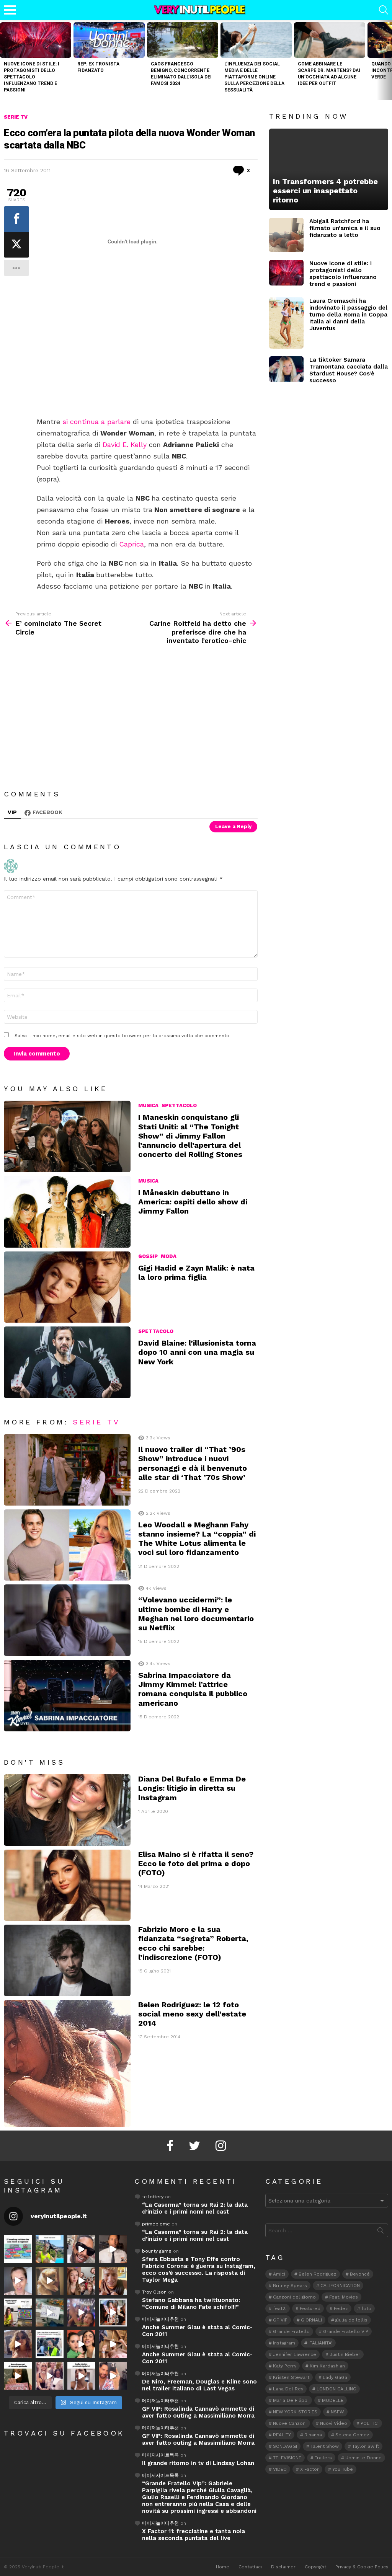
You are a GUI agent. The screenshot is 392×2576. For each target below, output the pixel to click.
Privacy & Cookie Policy (362, 2567)
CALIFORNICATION (340, 2286)
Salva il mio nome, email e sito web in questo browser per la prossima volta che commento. (122, 1036)
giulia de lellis (351, 2320)
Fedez (341, 2308)
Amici (279, 2274)
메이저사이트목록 (160, 2455)
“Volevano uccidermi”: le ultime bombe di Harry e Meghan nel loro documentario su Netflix (196, 1614)
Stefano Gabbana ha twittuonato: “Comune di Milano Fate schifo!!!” (191, 2304)
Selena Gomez (352, 2435)
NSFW (337, 2412)
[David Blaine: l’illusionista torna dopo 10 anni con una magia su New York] (67, 1362)
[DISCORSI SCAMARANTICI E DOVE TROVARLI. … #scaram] (113, 2376)
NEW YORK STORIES (295, 2412)
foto (366, 2308)
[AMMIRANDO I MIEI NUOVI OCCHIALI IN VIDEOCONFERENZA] (18, 2313)
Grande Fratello (291, 2331)
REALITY (282, 2435)
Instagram (284, 2343)
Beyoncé (360, 2274)
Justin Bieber (345, 2354)
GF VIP (280, 2320)
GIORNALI (311, 2320)
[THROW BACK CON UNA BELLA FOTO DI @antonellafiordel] (50, 2249)
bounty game (157, 2251)
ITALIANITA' (320, 2343)
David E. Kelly (125, 445)
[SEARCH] (384, 10)
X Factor (310, 2469)
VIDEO (280, 2469)
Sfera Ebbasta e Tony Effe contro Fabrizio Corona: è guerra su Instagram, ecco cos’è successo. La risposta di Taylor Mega (199, 2269)
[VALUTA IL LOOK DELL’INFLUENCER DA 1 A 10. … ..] (18, 2344)
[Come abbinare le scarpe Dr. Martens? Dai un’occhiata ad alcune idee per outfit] (330, 40)
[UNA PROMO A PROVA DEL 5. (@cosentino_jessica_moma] (81, 2376)
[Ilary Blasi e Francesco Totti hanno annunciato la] (50, 2344)
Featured (310, 2308)
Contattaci (250, 2567)
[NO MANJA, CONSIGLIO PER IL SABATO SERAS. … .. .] (113, 2249)
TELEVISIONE (287, 2458)
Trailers (323, 2458)
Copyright (315, 2567)
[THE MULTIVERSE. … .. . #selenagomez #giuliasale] (81, 2344)
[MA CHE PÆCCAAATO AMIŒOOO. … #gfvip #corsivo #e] (81, 2281)
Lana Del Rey (288, 2389)
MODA (169, 1256)
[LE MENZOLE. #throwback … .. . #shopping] (50, 2313)
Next (388, 60)
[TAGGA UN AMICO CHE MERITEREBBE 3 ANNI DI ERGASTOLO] (113, 2344)
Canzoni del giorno (294, 2297)
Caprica (131, 544)
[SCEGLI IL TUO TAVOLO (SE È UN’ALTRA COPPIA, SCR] (18, 2249)
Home (223, 2567)
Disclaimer (283, 2567)
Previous (4, 60)
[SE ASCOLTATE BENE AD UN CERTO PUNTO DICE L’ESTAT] (81, 2249)
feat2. (280, 2308)
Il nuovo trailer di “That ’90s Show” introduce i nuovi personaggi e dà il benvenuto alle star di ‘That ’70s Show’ (193, 1463)
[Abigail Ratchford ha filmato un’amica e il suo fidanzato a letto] (286, 235)
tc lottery (153, 2197)
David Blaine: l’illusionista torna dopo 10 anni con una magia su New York (197, 1352)
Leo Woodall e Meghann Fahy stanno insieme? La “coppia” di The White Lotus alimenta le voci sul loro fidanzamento (197, 1539)
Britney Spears (290, 2286)
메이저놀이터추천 (160, 2319)
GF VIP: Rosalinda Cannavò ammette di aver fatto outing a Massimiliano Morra (198, 2412)
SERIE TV (96, 1422)
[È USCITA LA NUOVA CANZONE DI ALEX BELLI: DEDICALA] (113, 2313)
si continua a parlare (96, 422)
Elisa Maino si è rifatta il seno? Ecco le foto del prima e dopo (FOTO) (196, 1863)
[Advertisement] (147, 360)
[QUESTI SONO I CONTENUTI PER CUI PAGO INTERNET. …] (50, 2281)
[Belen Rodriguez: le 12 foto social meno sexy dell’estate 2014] (67, 2063)
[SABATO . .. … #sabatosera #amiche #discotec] (50, 2376)
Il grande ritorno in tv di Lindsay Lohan (198, 2463)
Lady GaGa (335, 2377)
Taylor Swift (366, 2446)
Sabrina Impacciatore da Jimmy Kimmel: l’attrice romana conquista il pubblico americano (193, 1689)
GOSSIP (148, 1256)
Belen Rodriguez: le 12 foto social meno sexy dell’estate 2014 (192, 2014)
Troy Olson (154, 2292)
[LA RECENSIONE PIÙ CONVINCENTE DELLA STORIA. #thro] (18, 2376)
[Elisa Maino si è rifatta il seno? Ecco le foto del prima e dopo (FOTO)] (67, 1885)
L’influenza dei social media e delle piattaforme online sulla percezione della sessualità (254, 77)
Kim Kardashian (327, 2366)
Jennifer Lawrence (295, 2354)
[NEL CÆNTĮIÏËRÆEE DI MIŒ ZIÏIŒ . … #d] (113, 2281)
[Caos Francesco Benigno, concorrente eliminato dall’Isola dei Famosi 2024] (183, 40)
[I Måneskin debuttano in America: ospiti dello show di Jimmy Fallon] (67, 1212)
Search (381, 2232)
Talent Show (325, 2446)
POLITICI (370, 2423)
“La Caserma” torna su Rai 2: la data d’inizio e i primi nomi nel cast (195, 2208)
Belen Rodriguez (318, 2274)
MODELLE (333, 2400)
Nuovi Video (334, 2423)
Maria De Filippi (291, 2400)
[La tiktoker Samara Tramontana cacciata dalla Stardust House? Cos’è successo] (286, 369)
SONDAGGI (285, 2446)
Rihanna (313, 2435)
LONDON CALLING (336, 2389)
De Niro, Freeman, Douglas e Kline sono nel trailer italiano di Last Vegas (199, 2385)
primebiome (156, 2224)
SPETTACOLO (179, 1105)
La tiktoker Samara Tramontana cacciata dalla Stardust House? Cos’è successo (349, 370)
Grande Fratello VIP (346, 2331)
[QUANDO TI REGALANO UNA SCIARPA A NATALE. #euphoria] (18, 2281)
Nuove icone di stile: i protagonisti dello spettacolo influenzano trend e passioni (32, 77)
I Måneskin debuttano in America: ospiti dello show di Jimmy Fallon (193, 1202)
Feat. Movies (344, 2297)
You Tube (343, 2469)
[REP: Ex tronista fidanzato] (109, 40)
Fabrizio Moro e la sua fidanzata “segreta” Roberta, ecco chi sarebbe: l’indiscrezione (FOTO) (193, 1943)
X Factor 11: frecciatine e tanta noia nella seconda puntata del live (194, 2535)
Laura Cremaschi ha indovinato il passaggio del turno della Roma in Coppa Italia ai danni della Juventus (348, 315)
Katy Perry (285, 2366)
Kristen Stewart (291, 2377)
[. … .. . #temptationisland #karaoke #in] (81, 2313)
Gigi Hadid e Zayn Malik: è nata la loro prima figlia (196, 1273)
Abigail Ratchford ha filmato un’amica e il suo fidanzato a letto (345, 228)
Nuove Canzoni (290, 2423)
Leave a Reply (233, 826)
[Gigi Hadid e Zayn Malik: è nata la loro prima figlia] (67, 1287)
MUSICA (148, 1105)
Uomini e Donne (363, 2458)
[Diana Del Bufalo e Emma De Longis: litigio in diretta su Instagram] (67, 1810)
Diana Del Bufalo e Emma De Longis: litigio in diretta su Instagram (192, 1788)
